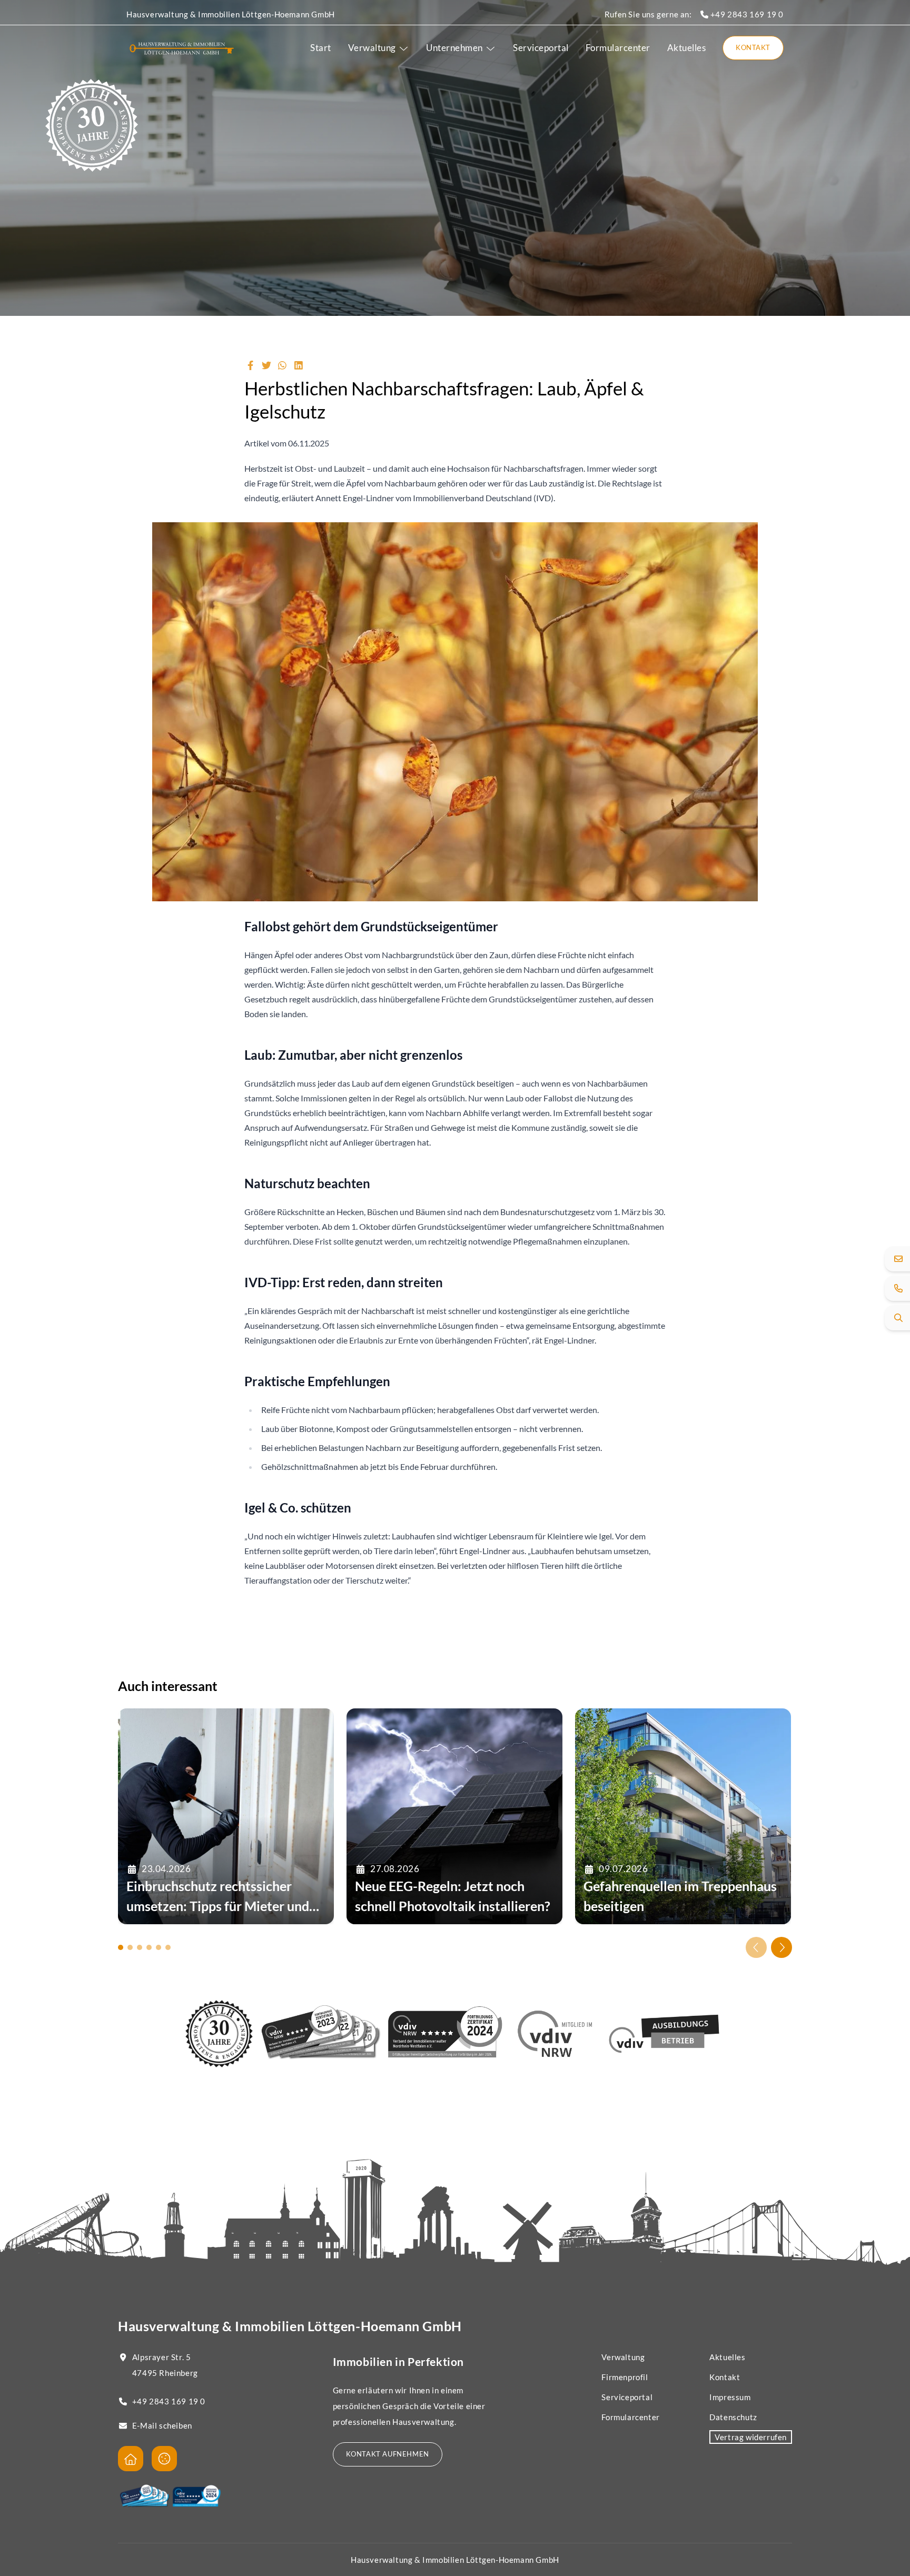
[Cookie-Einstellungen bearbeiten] (164, 2459)
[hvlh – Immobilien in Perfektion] (182, 48)
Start (321, 48)
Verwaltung (372, 48)
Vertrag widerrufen (751, 2437)
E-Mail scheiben (162, 2425)
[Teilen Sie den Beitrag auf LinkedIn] (299, 365)
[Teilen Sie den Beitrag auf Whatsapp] (283, 365)
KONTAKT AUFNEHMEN (388, 2454)
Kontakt (753, 47)
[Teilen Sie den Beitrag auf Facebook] (250, 365)
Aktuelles (687, 48)
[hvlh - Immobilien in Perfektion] (131, 2459)
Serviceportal (541, 48)
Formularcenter (618, 48)
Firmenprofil (625, 2377)
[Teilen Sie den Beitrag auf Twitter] (267, 365)
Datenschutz (733, 2417)
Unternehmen (454, 48)
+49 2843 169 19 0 (746, 14)
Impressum (730, 2397)
